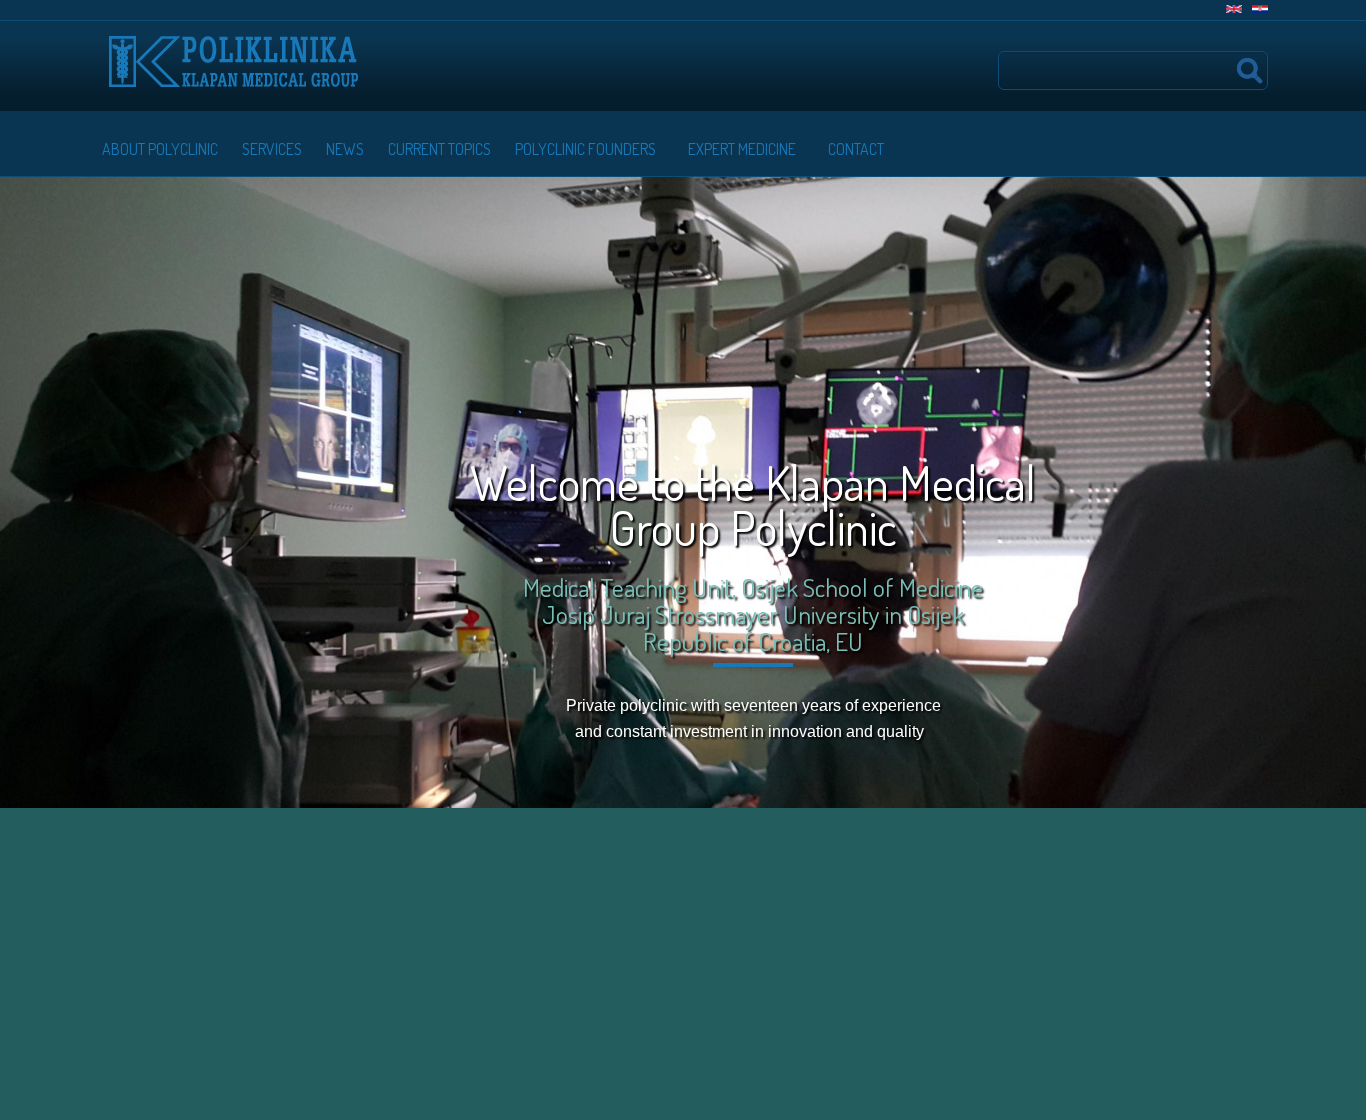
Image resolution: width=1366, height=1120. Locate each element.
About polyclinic (160, 149)
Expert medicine (742, 149)
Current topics (439, 149)
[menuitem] (156, 149)
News (345, 149)
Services (272, 149)
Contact (856, 149)
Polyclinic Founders (585, 149)
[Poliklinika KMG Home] (233, 52)
